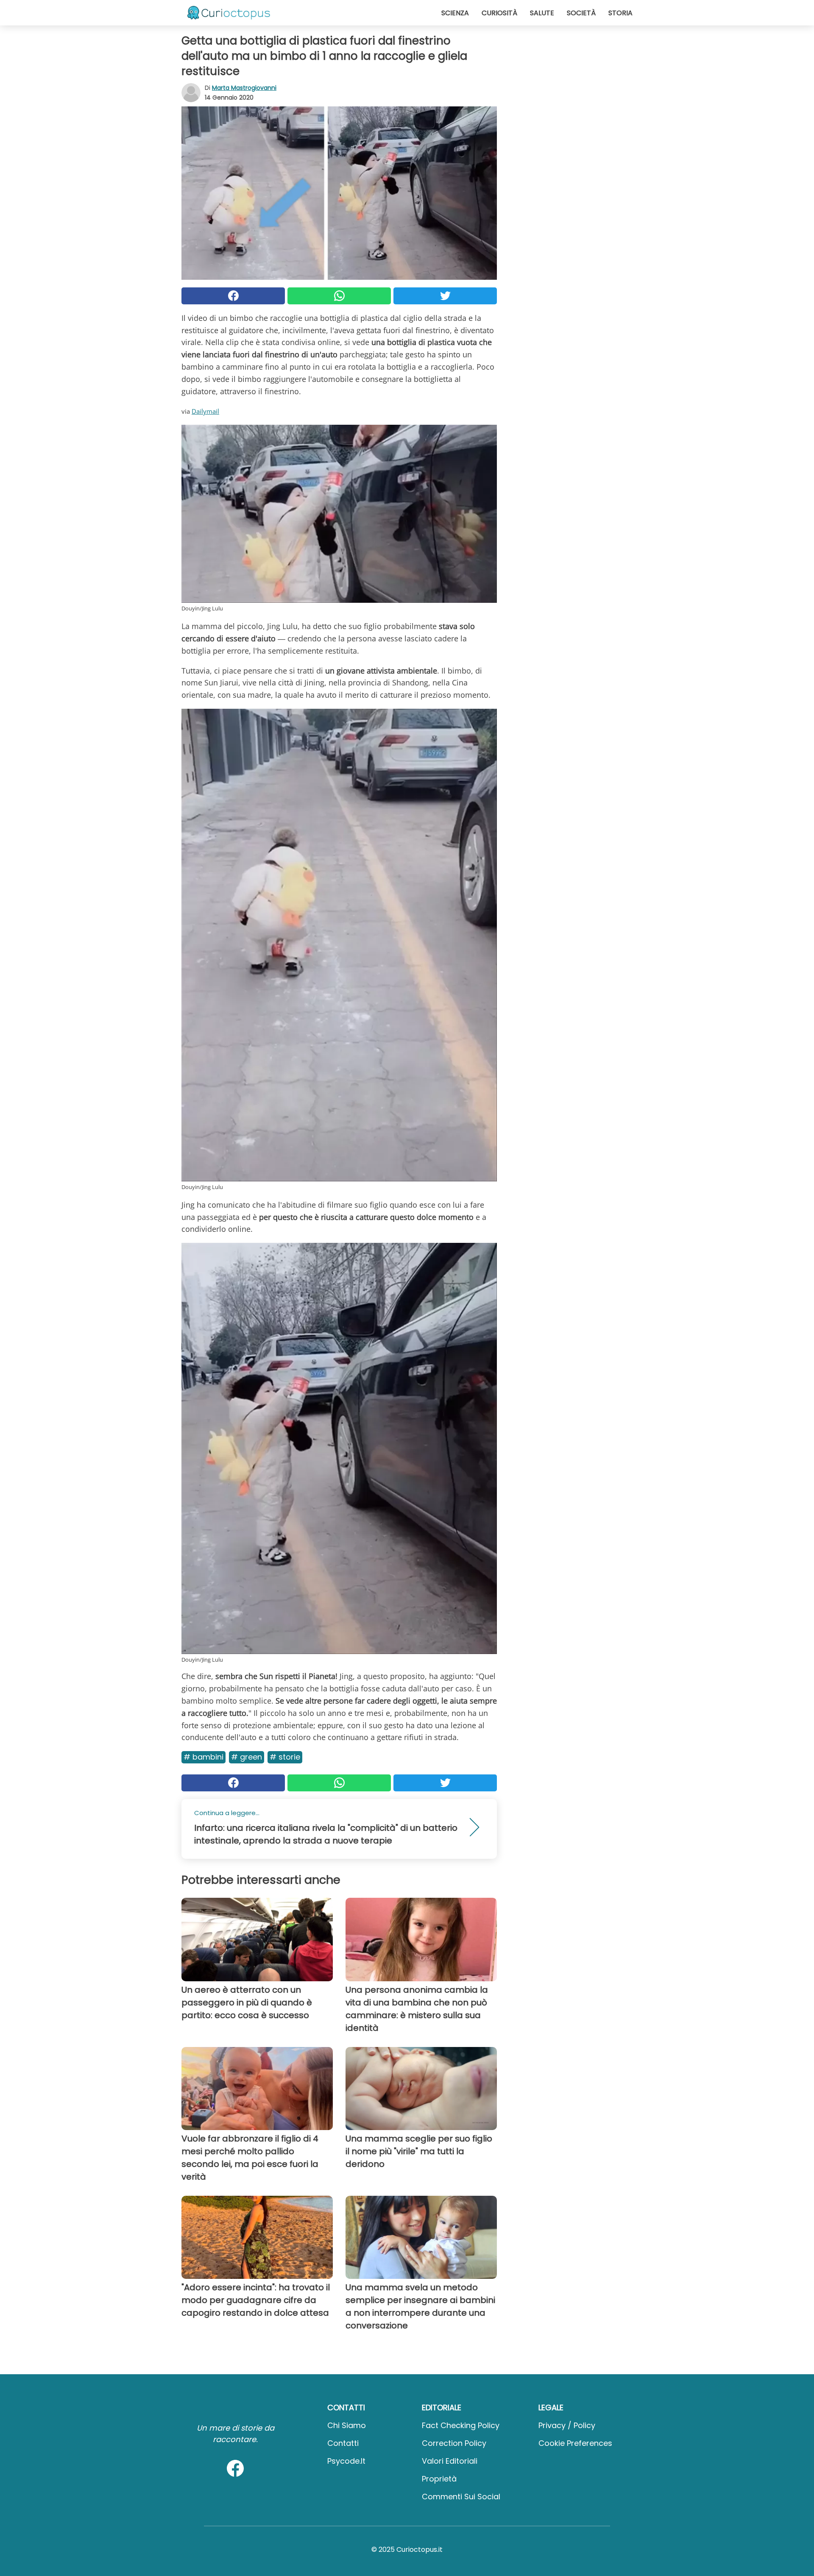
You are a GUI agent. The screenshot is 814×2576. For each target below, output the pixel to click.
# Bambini (203, 1757)
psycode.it (346, 2461)
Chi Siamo (347, 2425)
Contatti (343, 2443)
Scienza (455, 13)
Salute (542, 13)
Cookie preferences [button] (575, 2443)
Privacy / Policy (567, 2425)
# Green (247, 1757)
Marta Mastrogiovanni (244, 88)
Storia (620, 13)
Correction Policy (454, 2443)
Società (581, 13)
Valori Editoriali (450, 2461)
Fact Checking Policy (461, 2425)
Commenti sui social (461, 2497)
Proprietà (439, 2479)
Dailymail (205, 411)
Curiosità (499, 13)
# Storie (285, 1757)
